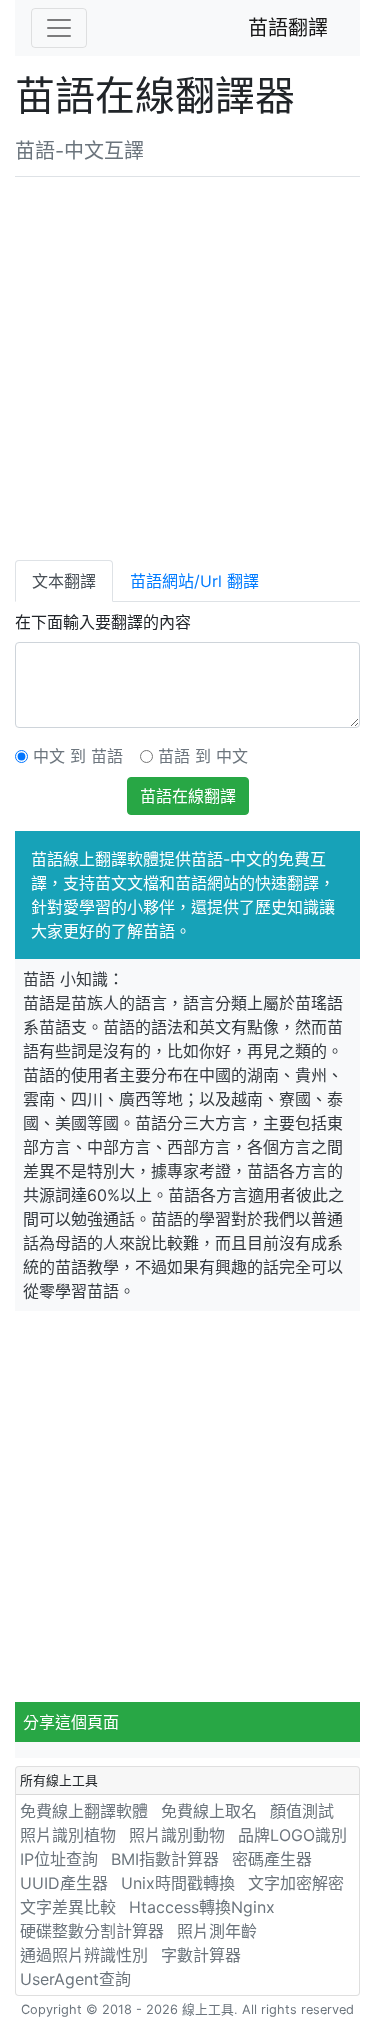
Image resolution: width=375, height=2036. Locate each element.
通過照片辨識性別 (84, 1955)
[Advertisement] (187, 364)
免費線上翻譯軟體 (84, 1811)
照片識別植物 (68, 1835)
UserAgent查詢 (75, 1979)
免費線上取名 (209, 1811)
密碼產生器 (272, 1859)
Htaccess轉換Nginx (202, 1907)
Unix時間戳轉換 (178, 1883)
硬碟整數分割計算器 (92, 1931)
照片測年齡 (217, 1931)
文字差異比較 (68, 1907)
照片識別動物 (177, 1835)
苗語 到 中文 (203, 756)
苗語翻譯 (288, 28)
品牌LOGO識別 (292, 1835)
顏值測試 (302, 1811)
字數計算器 (201, 1955)
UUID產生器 (64, 1883)
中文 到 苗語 (78, 756)
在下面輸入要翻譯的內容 (103, 622)
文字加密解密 (296, 1883)
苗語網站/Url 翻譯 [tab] (194, 581)
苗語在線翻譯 (188, 796)
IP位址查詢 (59, 1859)
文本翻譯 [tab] (64, 581)
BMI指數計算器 (165, 1859)
